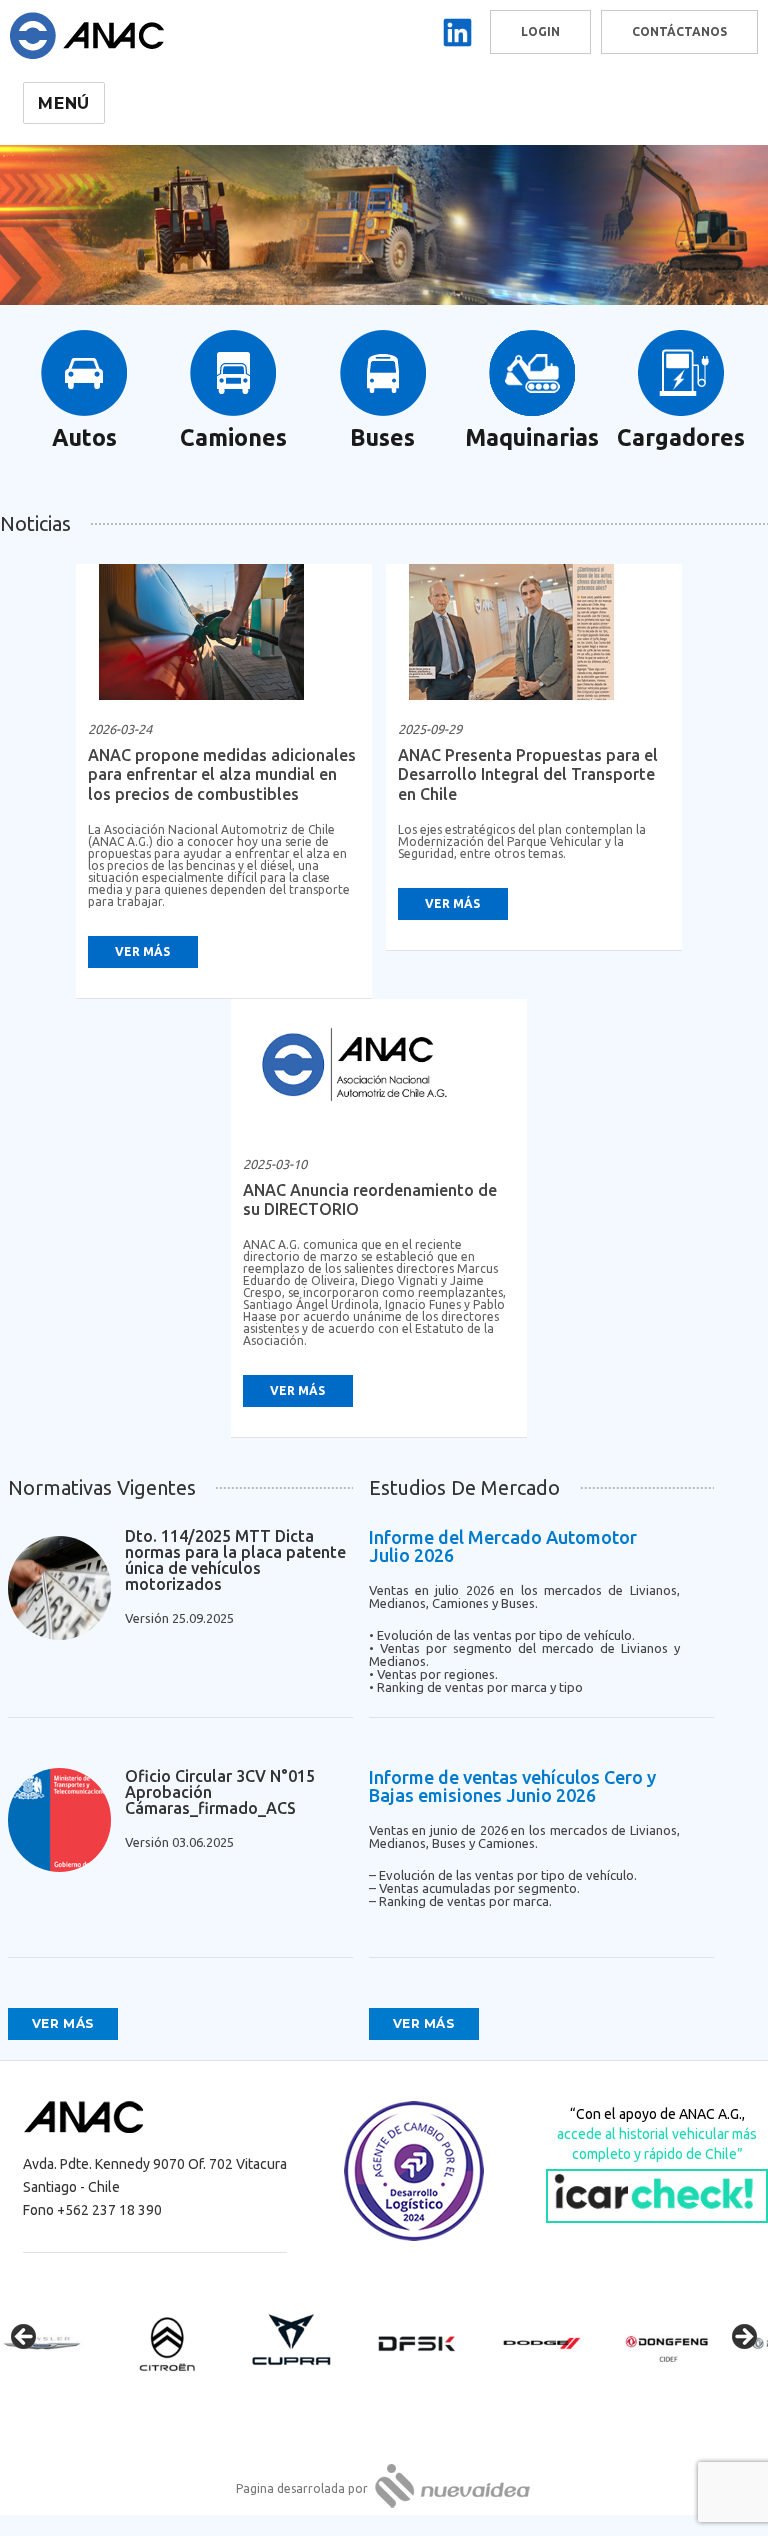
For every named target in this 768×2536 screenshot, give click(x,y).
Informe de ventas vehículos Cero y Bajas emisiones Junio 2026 (512, 1786)
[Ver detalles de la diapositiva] (60, 2343)
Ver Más (142, 951)
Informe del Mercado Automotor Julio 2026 (503, 1546)
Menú (64, 103)
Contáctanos (679, 31)
